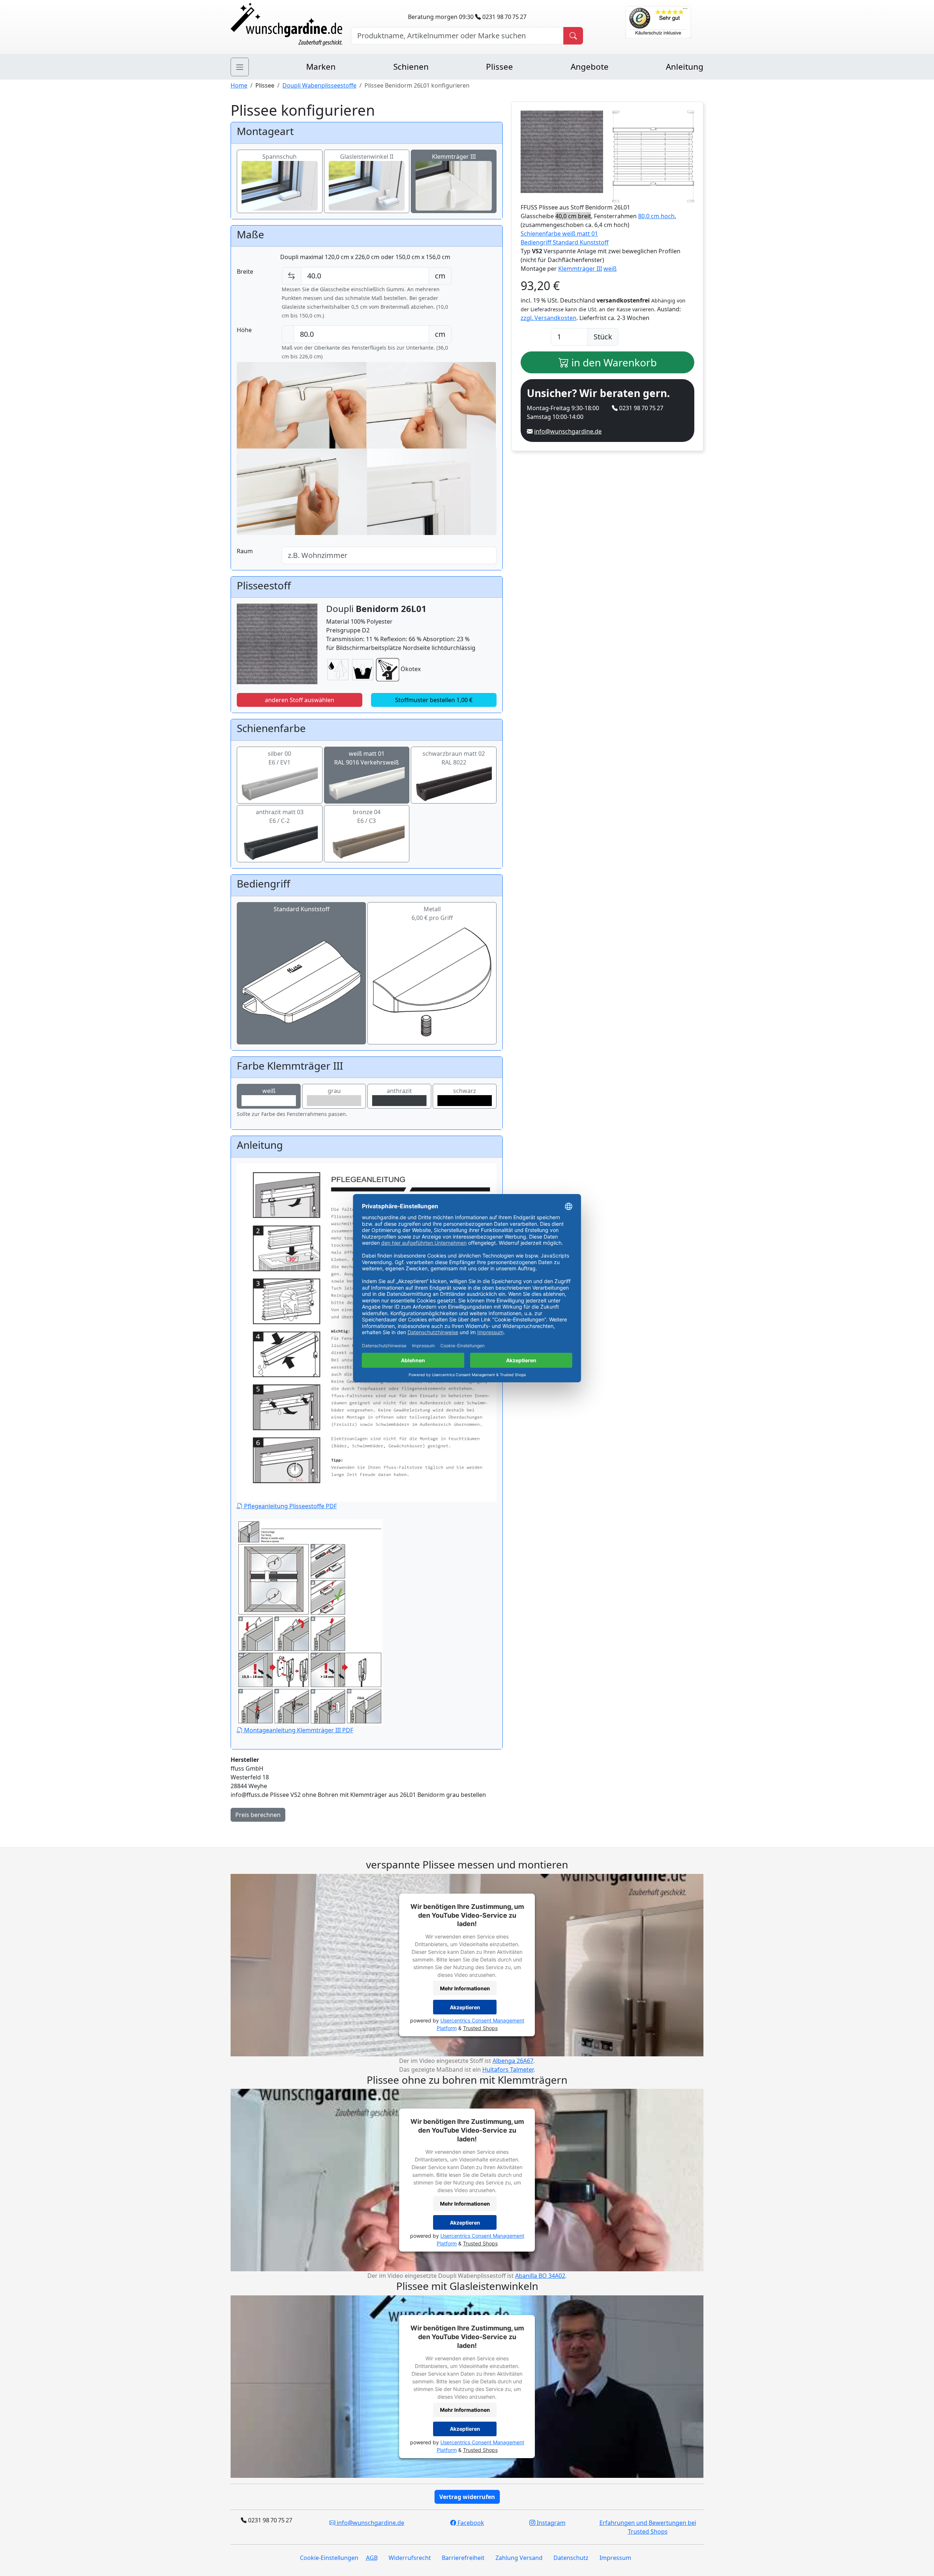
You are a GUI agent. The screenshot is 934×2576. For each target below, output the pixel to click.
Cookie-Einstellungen (329, 2558)
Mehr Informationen (465, 1988)
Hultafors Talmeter (508, 2069)
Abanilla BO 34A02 (540, 2276)
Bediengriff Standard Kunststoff (565, 242)
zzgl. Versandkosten (549, 318)
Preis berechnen (258, 1815)
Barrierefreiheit (463, 2558)
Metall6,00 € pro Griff (432, 913)
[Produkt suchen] (573, 36)
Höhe (244, 330)
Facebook (470, 2523)
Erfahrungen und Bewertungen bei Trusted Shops (648, 2527)
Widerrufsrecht (410, 2558)
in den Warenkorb (613, 362)
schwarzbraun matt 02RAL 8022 (454, 758)
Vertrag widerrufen (467, 2497)
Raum (245, 551)
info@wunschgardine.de (568, 431)
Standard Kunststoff (302, 909)
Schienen (411, 67)
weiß (269, 1091)
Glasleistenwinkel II (367, 157)
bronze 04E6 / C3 (367, 816)
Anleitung (685, 67)
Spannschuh (279, 157)
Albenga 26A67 (513, 2061)
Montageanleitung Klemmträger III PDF (298, 1730)
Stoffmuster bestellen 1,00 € (434, 700)
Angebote (590, 67)
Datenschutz (571, 2558)
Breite (245, 272)
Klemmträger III (454, 157)
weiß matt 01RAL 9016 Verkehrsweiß (366, 758)
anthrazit (399, 1091)
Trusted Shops (480, 2028)
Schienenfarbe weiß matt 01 (559, 234)
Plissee (499, 67)
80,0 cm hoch (656, 216)
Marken (321, 67)
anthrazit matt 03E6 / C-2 (280, 816)
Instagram (550, 2523)
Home (239, 85)
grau (334, 1091)
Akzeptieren (465, 2007)
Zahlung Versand (519, 2558)
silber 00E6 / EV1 (279, 758)
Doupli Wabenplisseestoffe (319, 85)
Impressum (615, 2558)
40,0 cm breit (573, 216)
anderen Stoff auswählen (300, 700)
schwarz (465, 1091)
